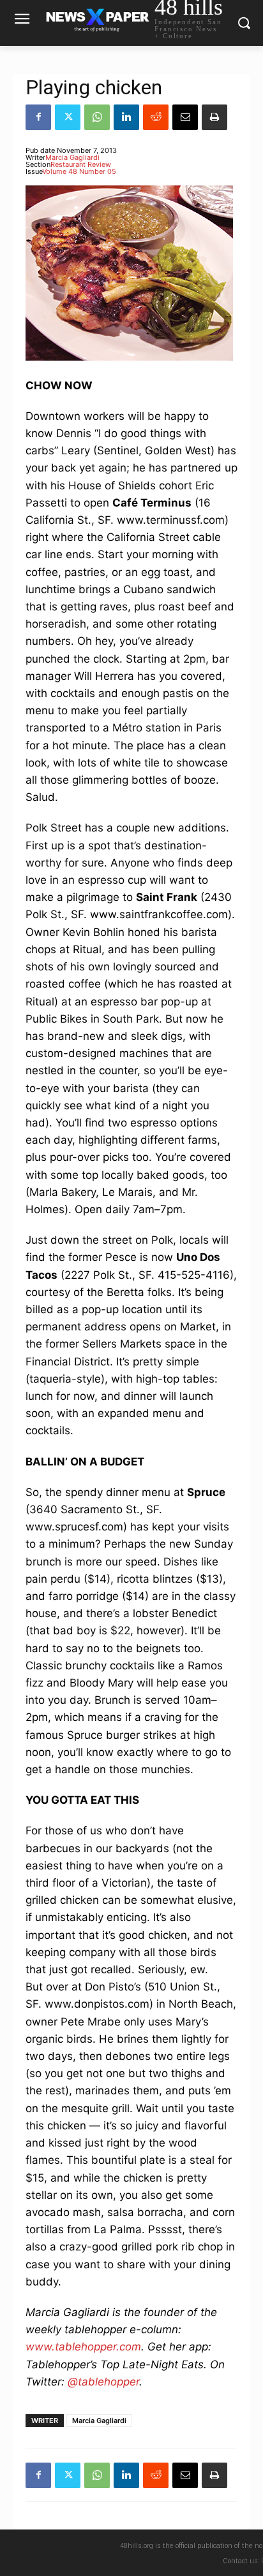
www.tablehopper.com (83, 2347)
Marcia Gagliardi (72, 157)
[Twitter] (68, 117)
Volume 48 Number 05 (79, 171)
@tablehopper (103, 2382)
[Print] (214, 117)
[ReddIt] (156, 117)
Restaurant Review (81, 164)
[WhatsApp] (97, 117)
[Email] (185, 117)
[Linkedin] (126, 117)
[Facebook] (38, 117)
